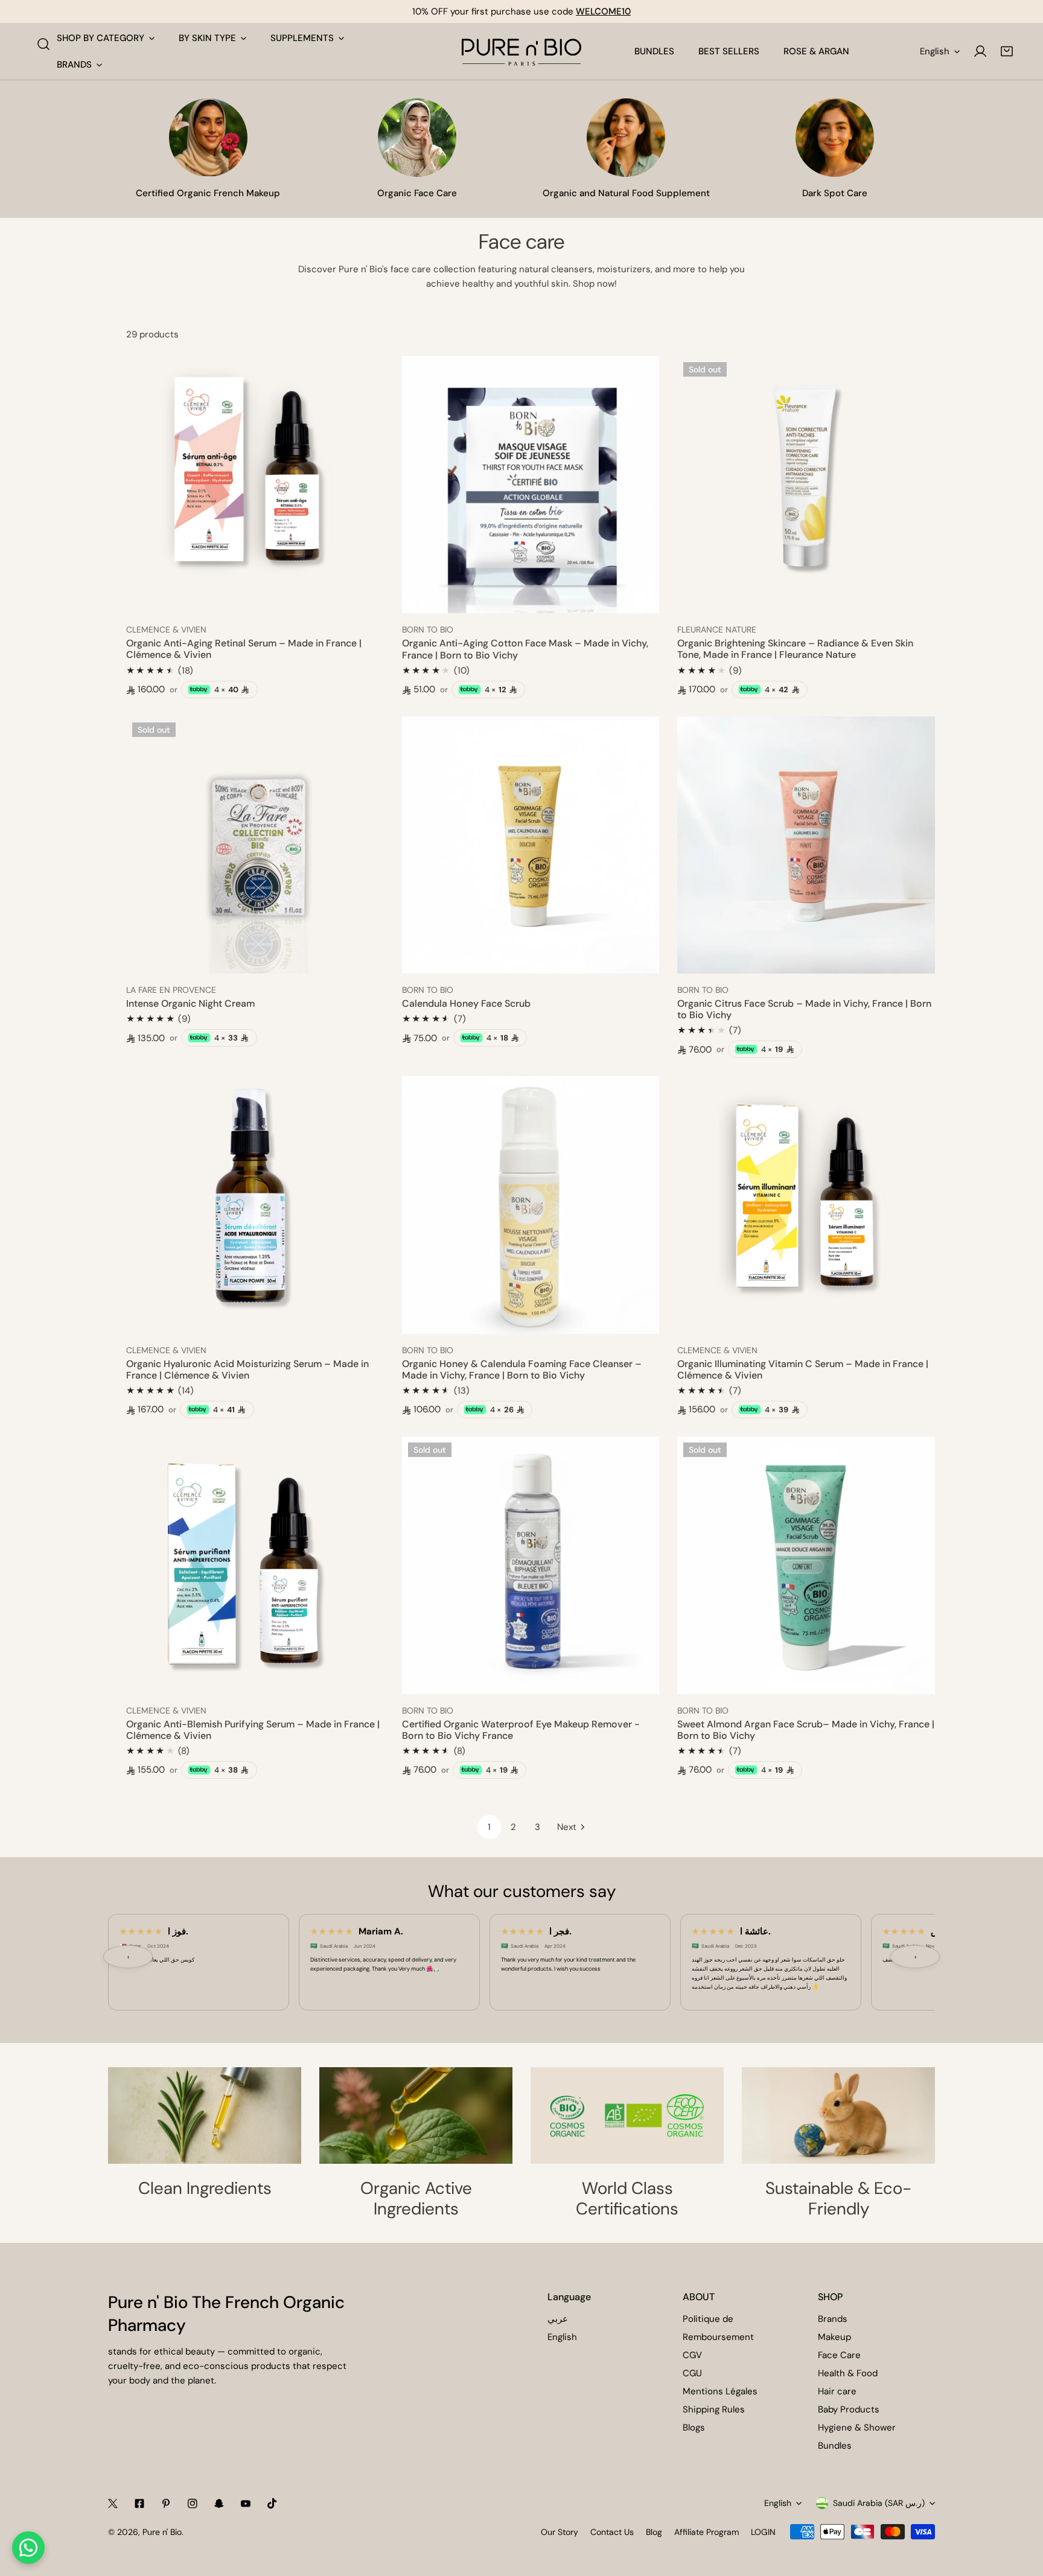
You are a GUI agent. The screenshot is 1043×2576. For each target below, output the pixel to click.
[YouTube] (246, 2504)
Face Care (839, 2355)
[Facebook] (139, 2504)
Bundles (835, 2446)
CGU (692, 2373)
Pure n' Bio (162, 2532)
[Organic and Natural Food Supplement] (626, 138)
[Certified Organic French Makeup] (208, 138)
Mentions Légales (720, 2391)
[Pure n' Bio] (521, 51)
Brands (833, 2319)
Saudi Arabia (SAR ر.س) (879, 2503)
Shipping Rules (714, 2409)
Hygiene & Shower (857, 2428)
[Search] (43, 44)
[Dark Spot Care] (835, 138)
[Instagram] (193, 2504)
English (935, 51)
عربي (558, 2319)
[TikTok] (272, 2504)
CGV (692, 2355)
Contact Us (612, 2532)
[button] (1007, 51)
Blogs (694, 2428)
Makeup (834, 2337)
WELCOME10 (603, 11)
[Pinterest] (166, 2504)
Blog (654, 2532)
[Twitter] (113, 2504)
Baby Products (849, 2409)
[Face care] (417, 138)
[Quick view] (361, 599)
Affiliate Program (706, 2532)
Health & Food (848, 2373)
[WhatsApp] (28, 2548)
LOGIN (763, 2532)
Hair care (837, 2391)
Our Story (560, 2532)
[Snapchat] (219, 2504)
